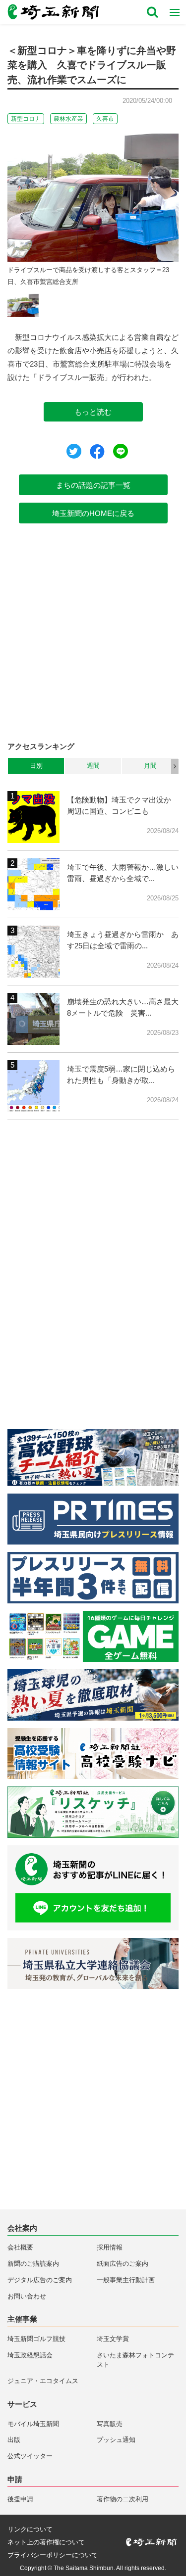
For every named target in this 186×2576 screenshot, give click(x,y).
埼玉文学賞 (113, 2339)
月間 (150, 766)
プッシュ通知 (116, 2440)
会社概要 (20, 2247)
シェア (97, 452)
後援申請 (20, 2499)
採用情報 (110, 2247)
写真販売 (110, 2424)
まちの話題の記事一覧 (93, 485)
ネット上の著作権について (46, 2542)
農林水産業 (68, 119)
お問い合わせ (27, 2296)
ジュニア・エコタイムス (43, 2381)
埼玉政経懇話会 (30, 2355)
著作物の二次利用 (123, 2499)
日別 (36, 766)
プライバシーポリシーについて (53, 2555)
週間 (93, 766)
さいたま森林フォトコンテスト (135, 2360)
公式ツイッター (30, 2456)
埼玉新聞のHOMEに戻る (93, 513)
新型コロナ (26, 119)
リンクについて (30, 2529)
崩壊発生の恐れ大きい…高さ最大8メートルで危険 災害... (123, 1007)
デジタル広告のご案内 (40, 2280)
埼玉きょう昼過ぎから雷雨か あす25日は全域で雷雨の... (123, 940)
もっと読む (93, 412)
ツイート (74, 451)
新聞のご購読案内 (33, 2264)
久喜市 (105, 119)
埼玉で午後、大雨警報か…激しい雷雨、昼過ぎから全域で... (123, 873)
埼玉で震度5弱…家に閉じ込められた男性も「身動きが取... (121, 1075)
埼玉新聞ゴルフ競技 (36, 2339)
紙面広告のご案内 (123, 2264)
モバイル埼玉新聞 (33, 2424)
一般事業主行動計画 (126, 2280)
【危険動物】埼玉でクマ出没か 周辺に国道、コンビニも (123, 805)
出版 (14, 2440)
